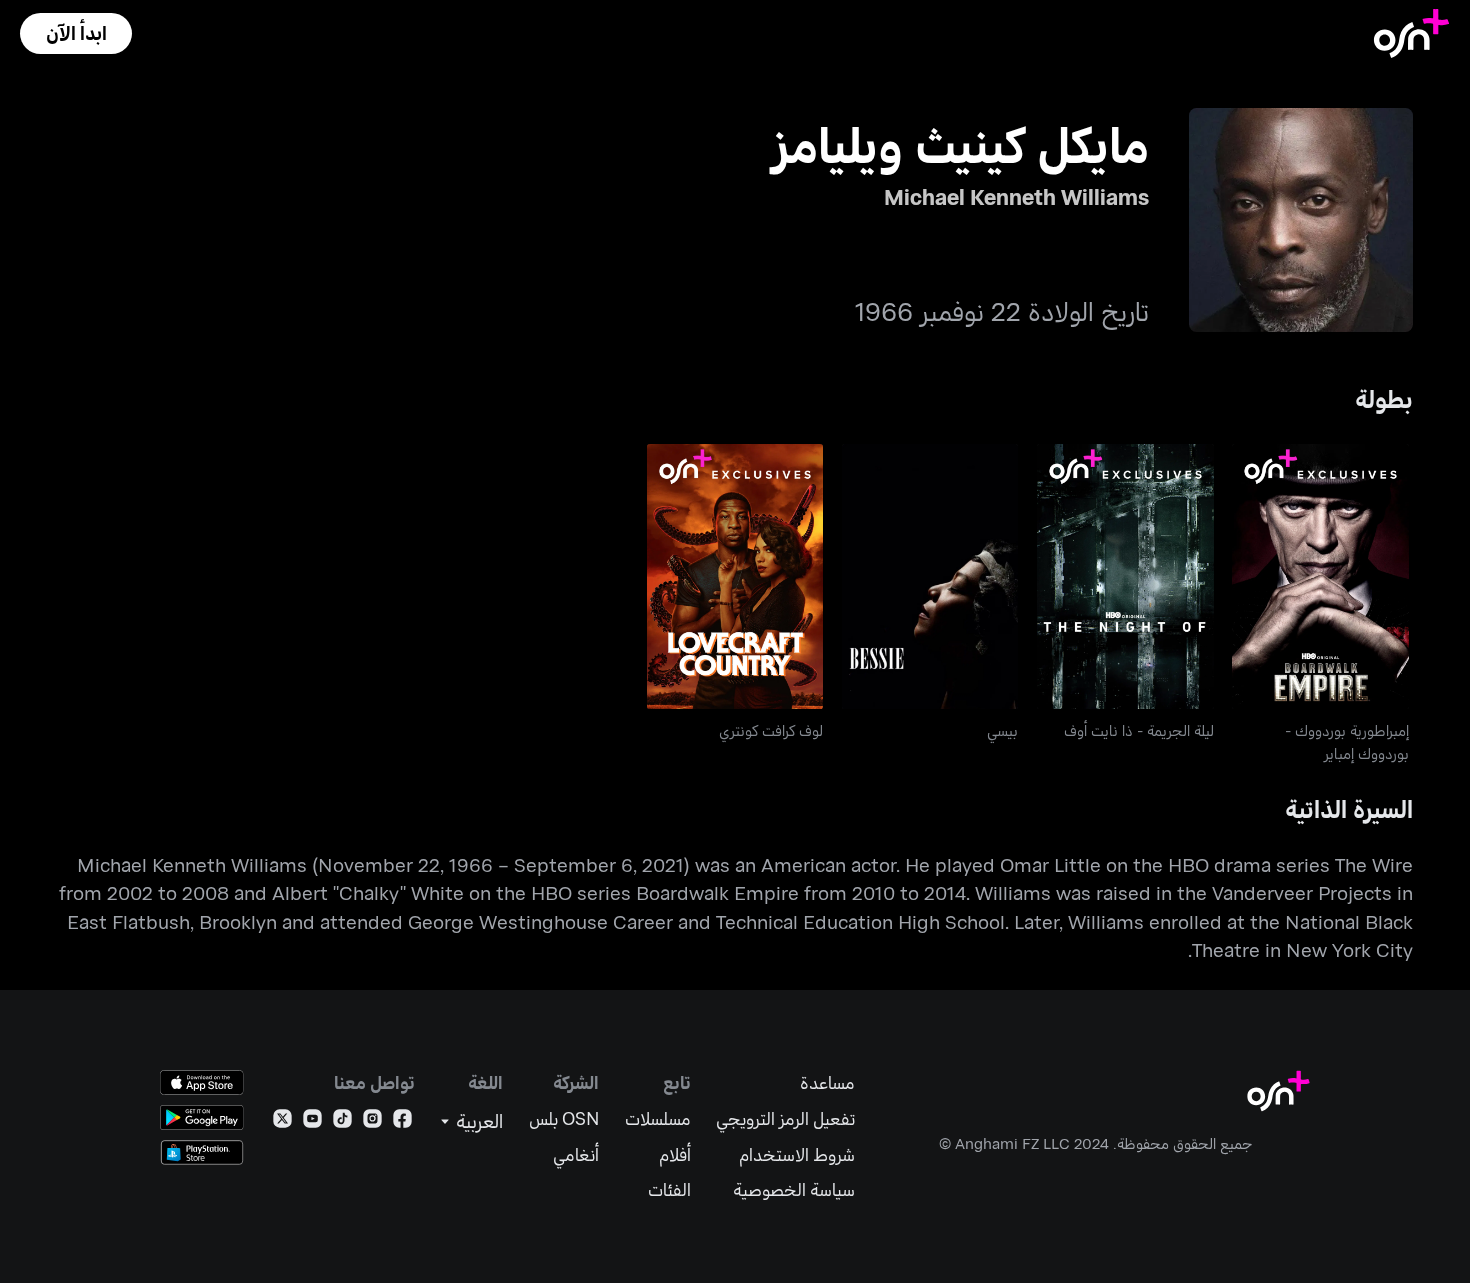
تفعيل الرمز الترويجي (785, 1118)
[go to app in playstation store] (202, 1152)
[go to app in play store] (202, 1117)
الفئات (669, 1189)
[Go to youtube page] (312, 1122)
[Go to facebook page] (402, 1122)
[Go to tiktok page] (342, 1122)
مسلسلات (658, 1118)
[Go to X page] (282, 1122)
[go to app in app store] (202, 1082)
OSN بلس (564, 1118)
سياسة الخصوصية (794, 1189)
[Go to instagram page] (372, 1122)
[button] (76, 33)
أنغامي (576, 1154)
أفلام (675, 1154)
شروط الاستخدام (797, 1154)
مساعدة (827, 1082)
